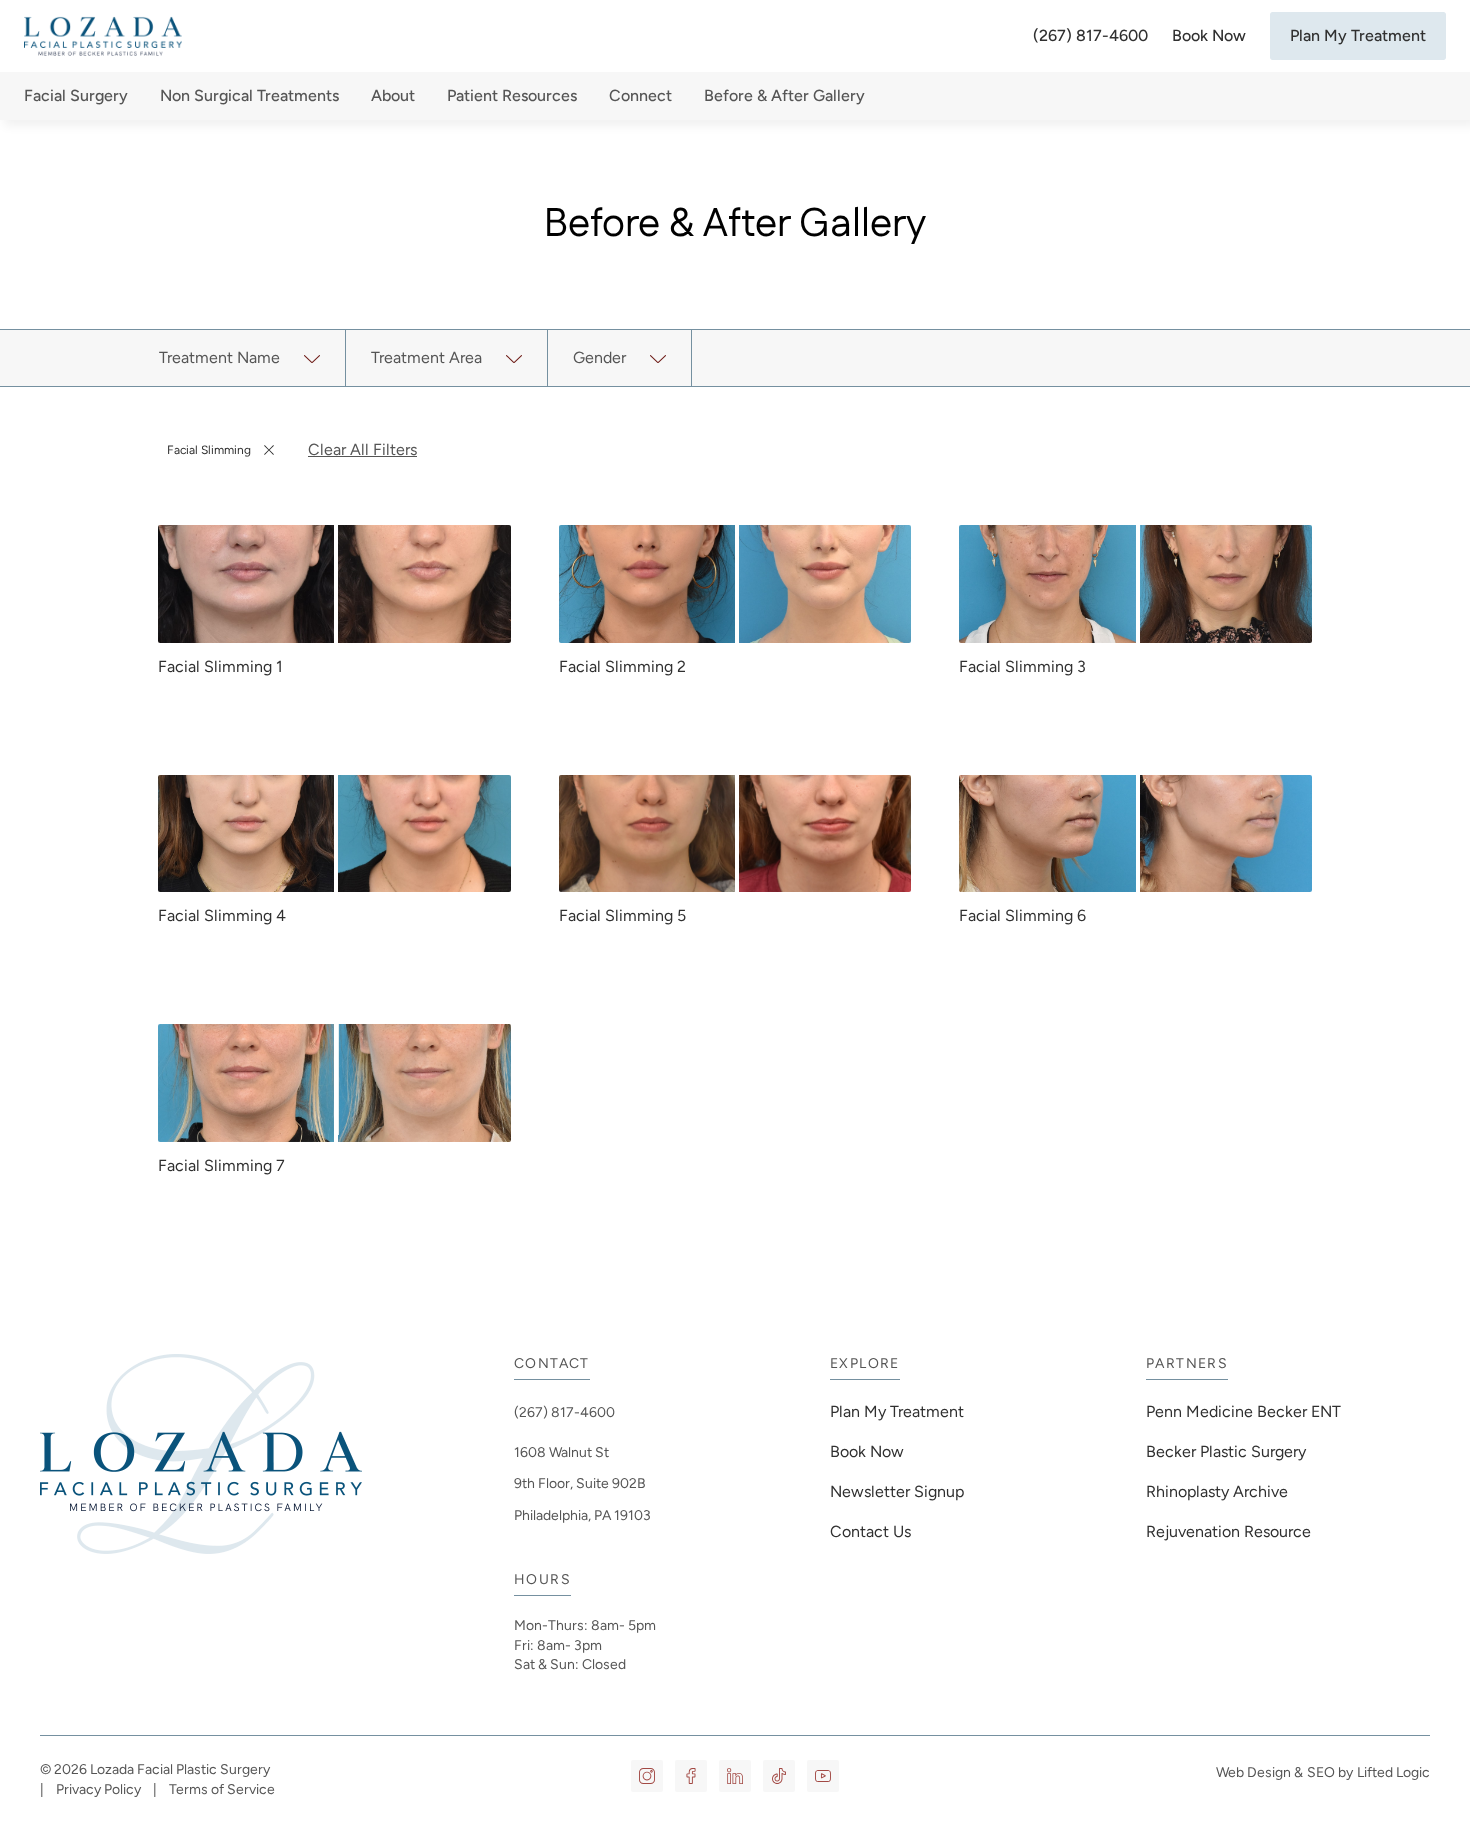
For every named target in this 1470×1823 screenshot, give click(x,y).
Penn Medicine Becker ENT (1245, 1411)
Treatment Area (426, 357)
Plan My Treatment (1358, 35)
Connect (640, 95)
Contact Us (870, 1531)
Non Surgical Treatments (249, 95)
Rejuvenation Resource (1228, 1531)
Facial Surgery (76, 95)
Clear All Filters (362, 449)
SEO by (1330, 1772)
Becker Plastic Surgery (1226, 1451)
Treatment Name (219, 357)
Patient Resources (512, 95)
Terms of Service (222, 1789)
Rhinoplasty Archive (1217, 1491)
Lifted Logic (1393, 1772)
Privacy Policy (98, 1789)
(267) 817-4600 (1090, 35)
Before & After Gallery (784, 95)
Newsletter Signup (897, 1491)
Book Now (1209, 35)
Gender (599, 357)
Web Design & (1259, 1772)
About (393, 95)
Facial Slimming (212, 454)
